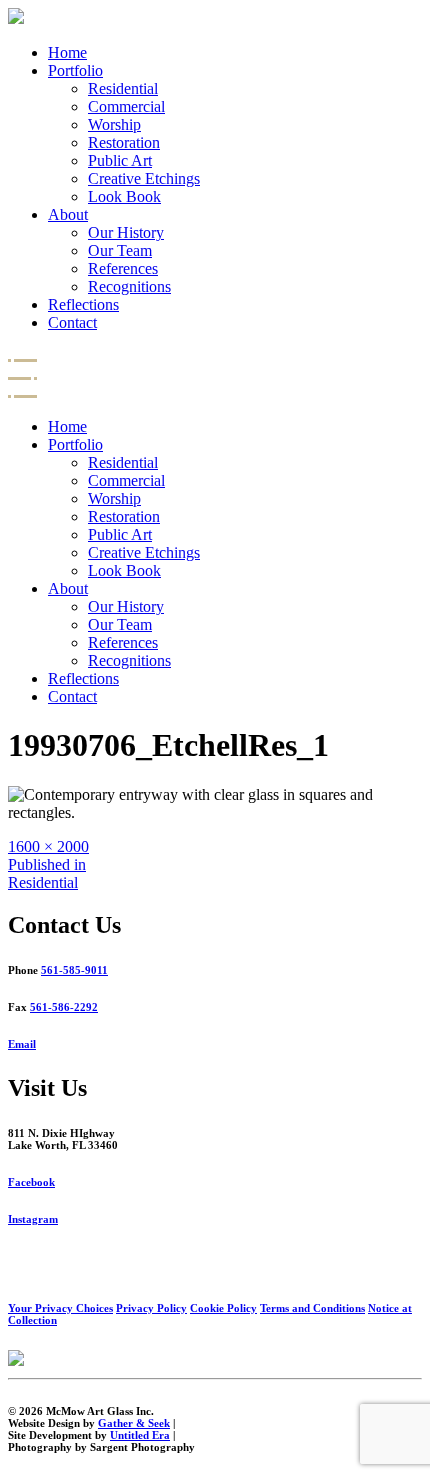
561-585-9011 (74, 970)
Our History (126, 232)
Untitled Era (140, 1435)
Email (22, 1044)
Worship (114, 124)
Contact (72, 322)
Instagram (33, 1219)
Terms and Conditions (312, 1308)
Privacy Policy (151, 1308)
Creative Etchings (144, 178)
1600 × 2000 (48, 846)
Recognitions (129, 286)
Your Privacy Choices (60, 1308)
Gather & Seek (134, 1423)
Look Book (124, 196)
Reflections (83, 304)
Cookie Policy (223, 1308)
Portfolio (75, 70)
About (68, 214)
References (123, 268)
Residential (123, 88)
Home (67, 52)
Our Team (120, 250)
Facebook (31, 1182)
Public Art (120, 160)
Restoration (124, 142)
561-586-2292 (64, 1007)
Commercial (126, 106)
